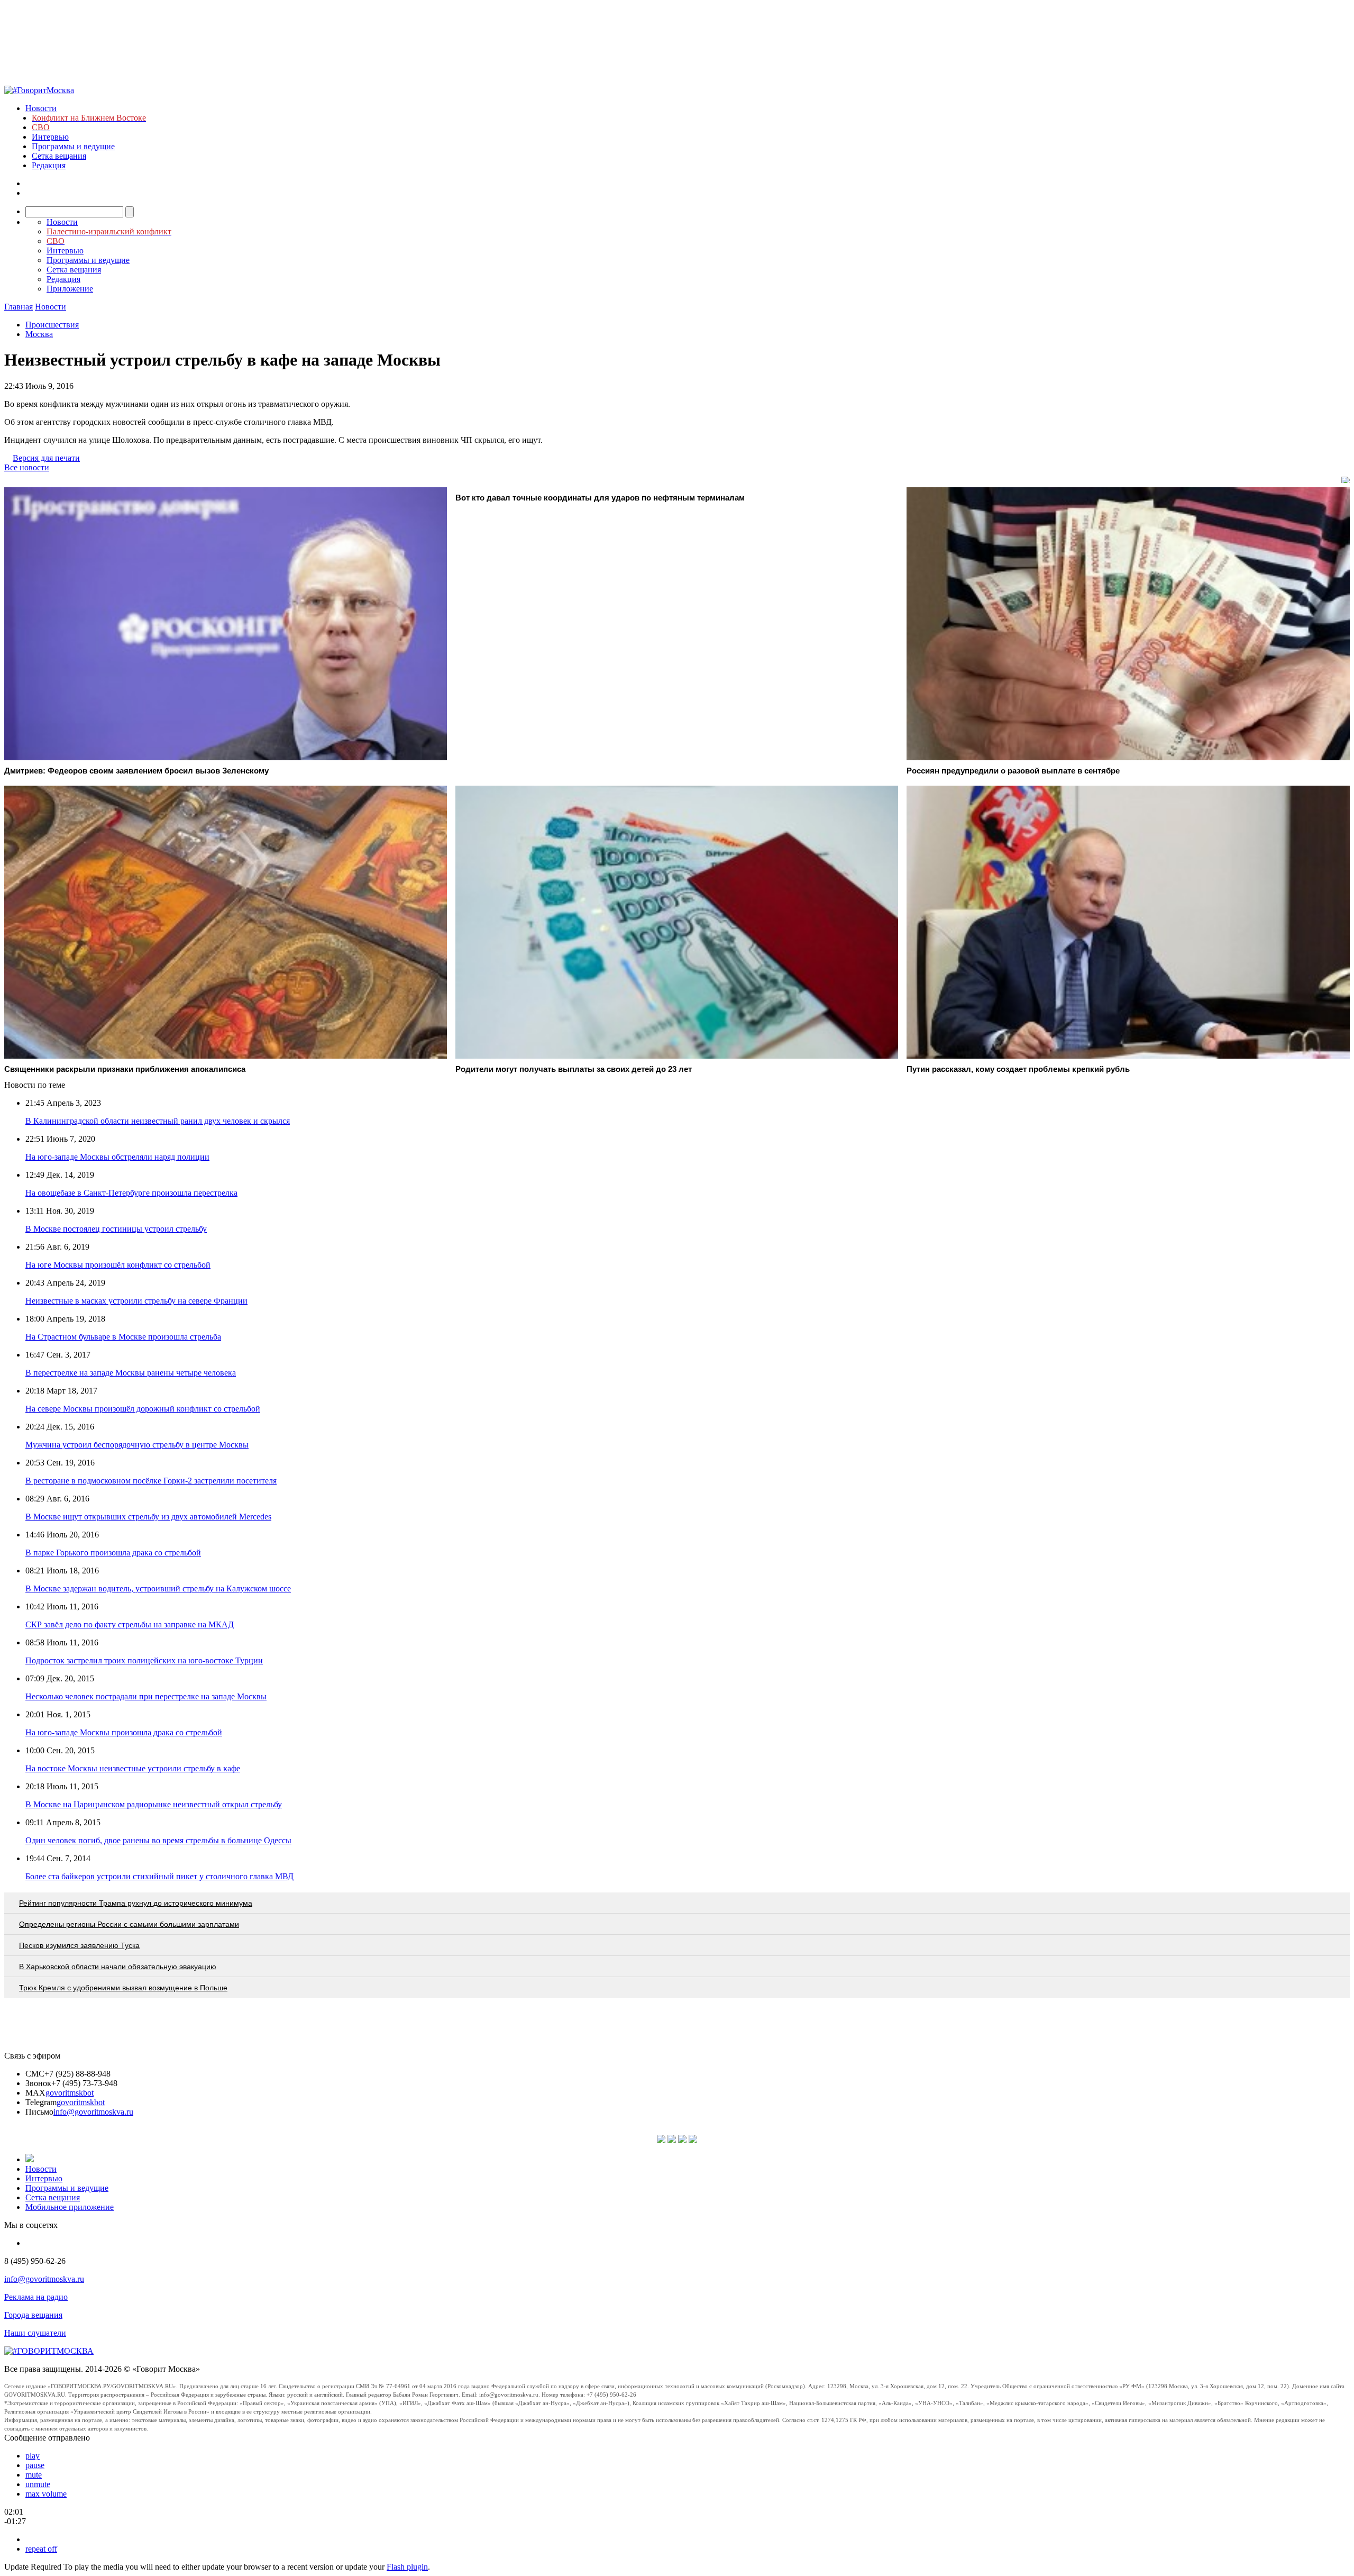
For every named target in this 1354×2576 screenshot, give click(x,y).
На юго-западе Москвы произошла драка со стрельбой (124, 1732)
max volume (46, 2494)
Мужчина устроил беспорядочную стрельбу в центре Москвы (137, 1445)
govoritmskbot (70, 2093)
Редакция (49, 165)
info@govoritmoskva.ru (93, 2112)
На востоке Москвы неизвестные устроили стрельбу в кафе (133, 1768)
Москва (39, 334)
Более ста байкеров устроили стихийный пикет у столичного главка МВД (159, 1876)
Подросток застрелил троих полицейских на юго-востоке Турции (144, 1660)
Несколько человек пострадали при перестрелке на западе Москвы (146, 1696)
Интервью (50, 137)
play (33, 2456)
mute (34, 2475)
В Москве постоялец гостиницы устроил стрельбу (116, 1229)
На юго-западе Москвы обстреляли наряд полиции (117, 1157)
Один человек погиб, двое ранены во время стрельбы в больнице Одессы (158, 1840)
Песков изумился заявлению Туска (79, 1945)
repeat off (41, 2549)
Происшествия (52, 325)
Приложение (70, 289)
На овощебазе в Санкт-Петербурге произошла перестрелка (131, 1193)
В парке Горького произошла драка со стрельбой (113, 1553)
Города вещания (33, 2315)
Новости (41, 108)
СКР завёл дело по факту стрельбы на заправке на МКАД (130, 1624)
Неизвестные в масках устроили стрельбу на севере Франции (136, 1301)
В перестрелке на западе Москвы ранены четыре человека (131, 1373)
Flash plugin (407, 2567)
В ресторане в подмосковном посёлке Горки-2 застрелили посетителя (151, 1481)
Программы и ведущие (73, 146)
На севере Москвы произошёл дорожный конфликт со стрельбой (143, 1409)
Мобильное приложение (70, 2207)
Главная (19, 307)
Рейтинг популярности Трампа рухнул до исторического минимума (136, 1903)
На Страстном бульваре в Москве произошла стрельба (123, 1337)
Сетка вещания (59, 156)
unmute (38, 2484)
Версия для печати (46, 458)
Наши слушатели (35, 2333)
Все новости (27, 467)
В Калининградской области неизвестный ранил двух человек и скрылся (158, 1121)
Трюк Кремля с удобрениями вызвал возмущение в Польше (123, 1988)
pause (35, 2465)
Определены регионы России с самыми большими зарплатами (129, 1924)
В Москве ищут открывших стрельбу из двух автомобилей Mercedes (148, 1517)
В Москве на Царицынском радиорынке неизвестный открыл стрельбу (154, 1804)
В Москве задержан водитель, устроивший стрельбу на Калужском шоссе (158, 1589)
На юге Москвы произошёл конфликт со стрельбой (118, 1265)
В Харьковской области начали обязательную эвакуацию (118, 1967)
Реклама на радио (36, 2297)
